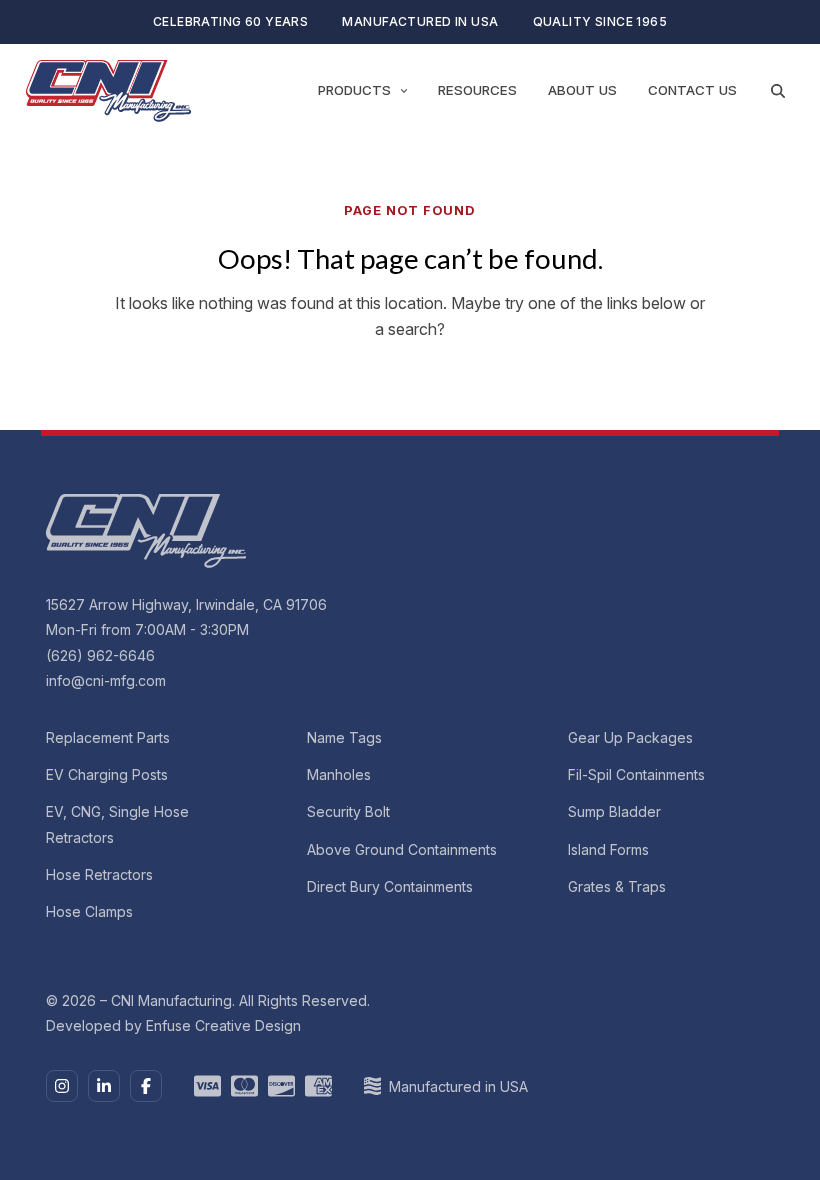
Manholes (339, 774)
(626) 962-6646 (100, 655)
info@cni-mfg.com (106, 680)
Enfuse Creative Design (223, 1025)
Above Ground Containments (402, 849)
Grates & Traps (617, 886)
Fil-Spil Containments (636, 774)
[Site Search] (778, 91)
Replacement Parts (108, 737)
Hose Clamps (89, 911)
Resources (477, 90)
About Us (582, 90)
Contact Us (692, 90)
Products (354, 90)
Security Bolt (348, 811)
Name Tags (344, 737)
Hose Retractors (99, 874)
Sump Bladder (614, 811)
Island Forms (608, 849)
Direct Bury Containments (390, 886)
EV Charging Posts (107, 774)
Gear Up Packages (630, 737)
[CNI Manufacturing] (108, 91)
